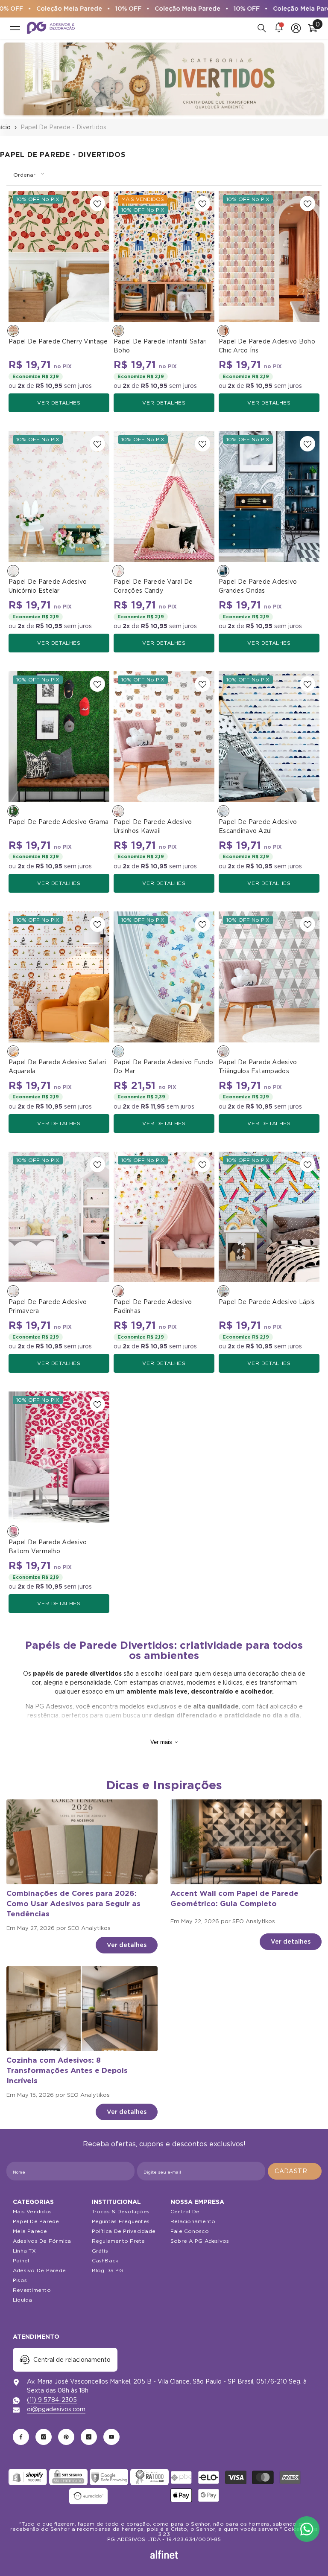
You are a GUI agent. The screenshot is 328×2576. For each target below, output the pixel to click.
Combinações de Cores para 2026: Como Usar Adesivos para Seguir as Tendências (73, 1904)
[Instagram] (44, 2437)
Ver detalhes (59, 403)
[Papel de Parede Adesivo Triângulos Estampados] (269, 977)
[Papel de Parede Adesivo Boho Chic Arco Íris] (269, 256)
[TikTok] (89, 2437)
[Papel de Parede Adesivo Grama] (59, 737)
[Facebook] (21, 2437)
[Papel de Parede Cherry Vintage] (59, 256)
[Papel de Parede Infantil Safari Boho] (164, 256)
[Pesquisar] (262, 28)
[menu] (15, 28)
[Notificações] (279, 28)
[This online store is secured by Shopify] (28, 2477)
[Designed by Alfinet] (164, 2555)
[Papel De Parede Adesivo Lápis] (269, 1217)
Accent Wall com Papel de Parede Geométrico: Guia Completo (234, 1898)
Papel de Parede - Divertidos (63, 127)
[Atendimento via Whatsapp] (307, 2529)
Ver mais (161, 1742)
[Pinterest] (66, 2437)
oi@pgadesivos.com (56, 2409)
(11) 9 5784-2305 (52, 2400)
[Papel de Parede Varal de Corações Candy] (164, 496)
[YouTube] (111, 2437)
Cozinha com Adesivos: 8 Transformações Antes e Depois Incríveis (67, 2070)
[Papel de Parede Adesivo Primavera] (59, 1217)
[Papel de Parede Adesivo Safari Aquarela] (59, 977)
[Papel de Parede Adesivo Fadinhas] (164, 1217)
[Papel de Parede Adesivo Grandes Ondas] (269, 496)
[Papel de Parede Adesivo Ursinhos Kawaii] (164, 737)
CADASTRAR (296, 2171)
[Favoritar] (97, 204)
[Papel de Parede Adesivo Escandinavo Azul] (269, 737)
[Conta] (296, 28)
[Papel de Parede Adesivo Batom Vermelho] (59, 1457)
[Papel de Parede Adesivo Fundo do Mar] (164, 977)
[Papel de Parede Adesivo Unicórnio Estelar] (59, 496)
